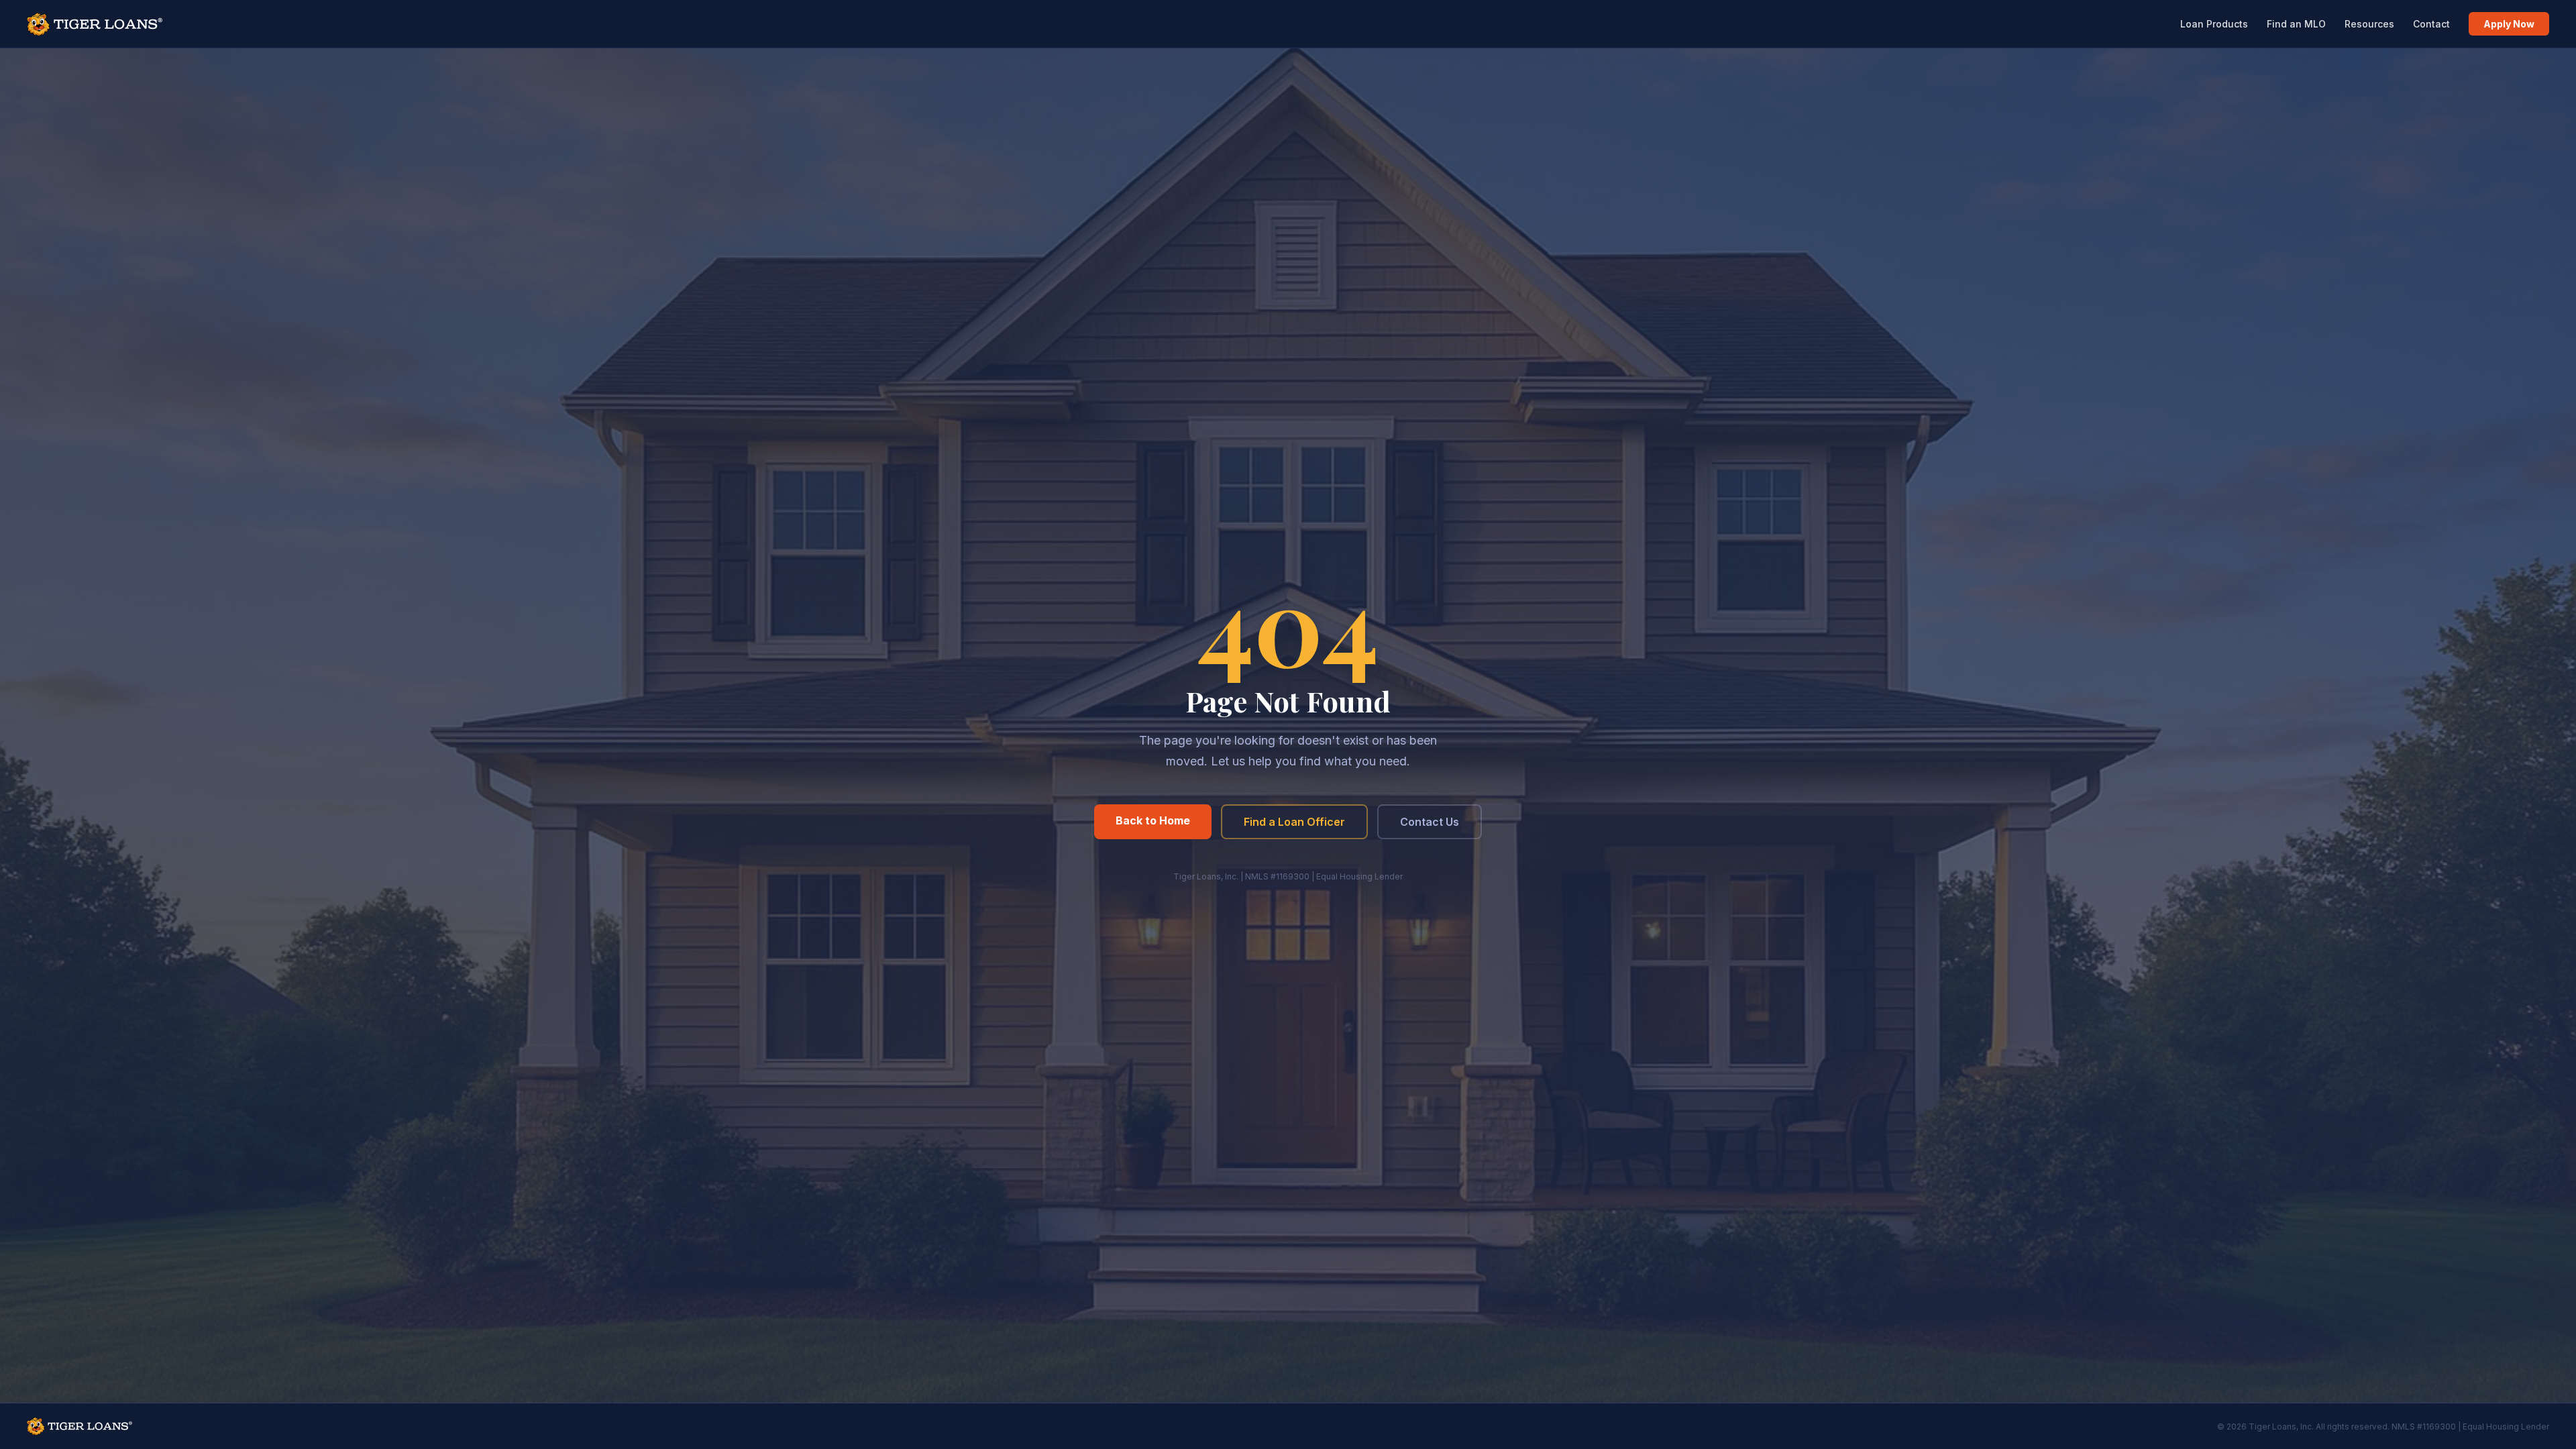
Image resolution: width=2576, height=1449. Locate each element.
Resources (2369, 24)
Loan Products (2214, 24)
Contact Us (1430, 822)
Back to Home (1153, 820)
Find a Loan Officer (1294, 822)
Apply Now (2509, 24)
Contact (2431, 24)
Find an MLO (2296, 24)
